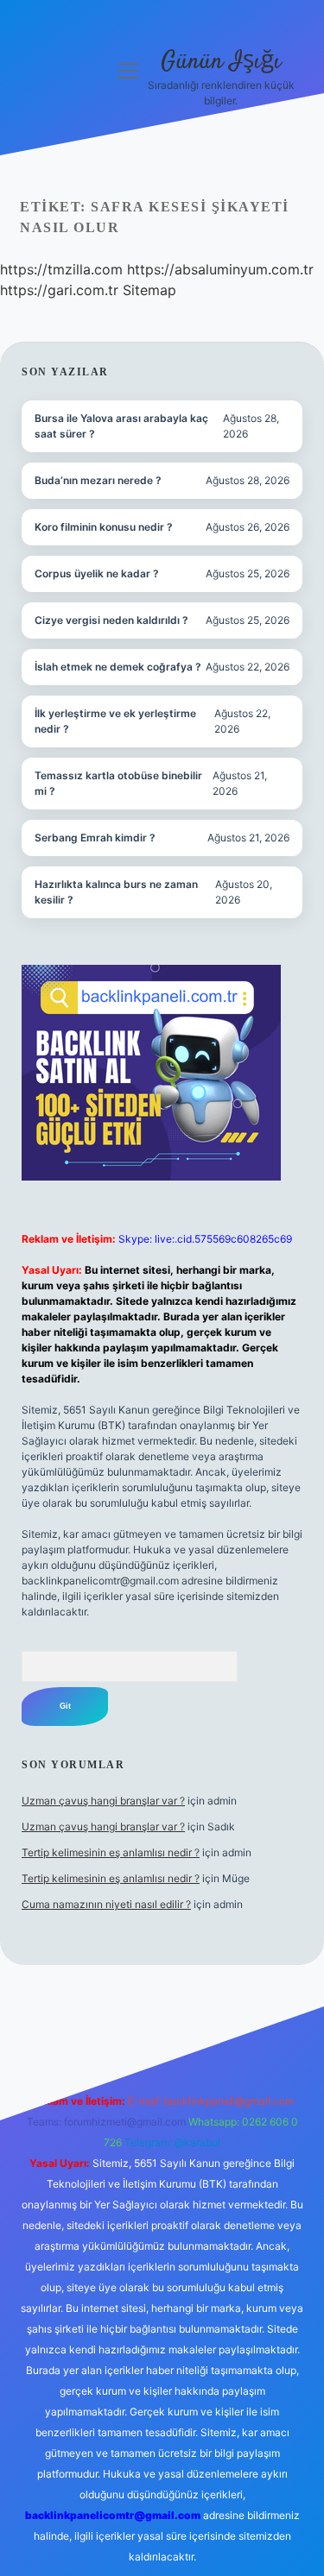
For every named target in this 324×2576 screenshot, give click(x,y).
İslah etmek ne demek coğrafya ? (118, 667)
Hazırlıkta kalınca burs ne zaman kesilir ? (116, 892)
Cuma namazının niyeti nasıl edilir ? (106, 1904)
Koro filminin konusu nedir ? (104, 527)
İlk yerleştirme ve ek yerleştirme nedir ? (115, 721)
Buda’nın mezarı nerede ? (98, 480)
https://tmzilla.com (61, 269)
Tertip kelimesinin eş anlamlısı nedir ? (111, 1852)
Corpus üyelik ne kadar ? (97, 573)
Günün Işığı (221, 62)
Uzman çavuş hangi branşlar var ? (103, 1801)
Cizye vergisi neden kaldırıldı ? (111, 620)
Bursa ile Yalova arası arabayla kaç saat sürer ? (121, 426)
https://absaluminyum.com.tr (220, 269)
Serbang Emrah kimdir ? (95, 838)
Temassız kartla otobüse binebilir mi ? (118, 783)
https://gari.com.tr (59, 290)
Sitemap (149, 290)
